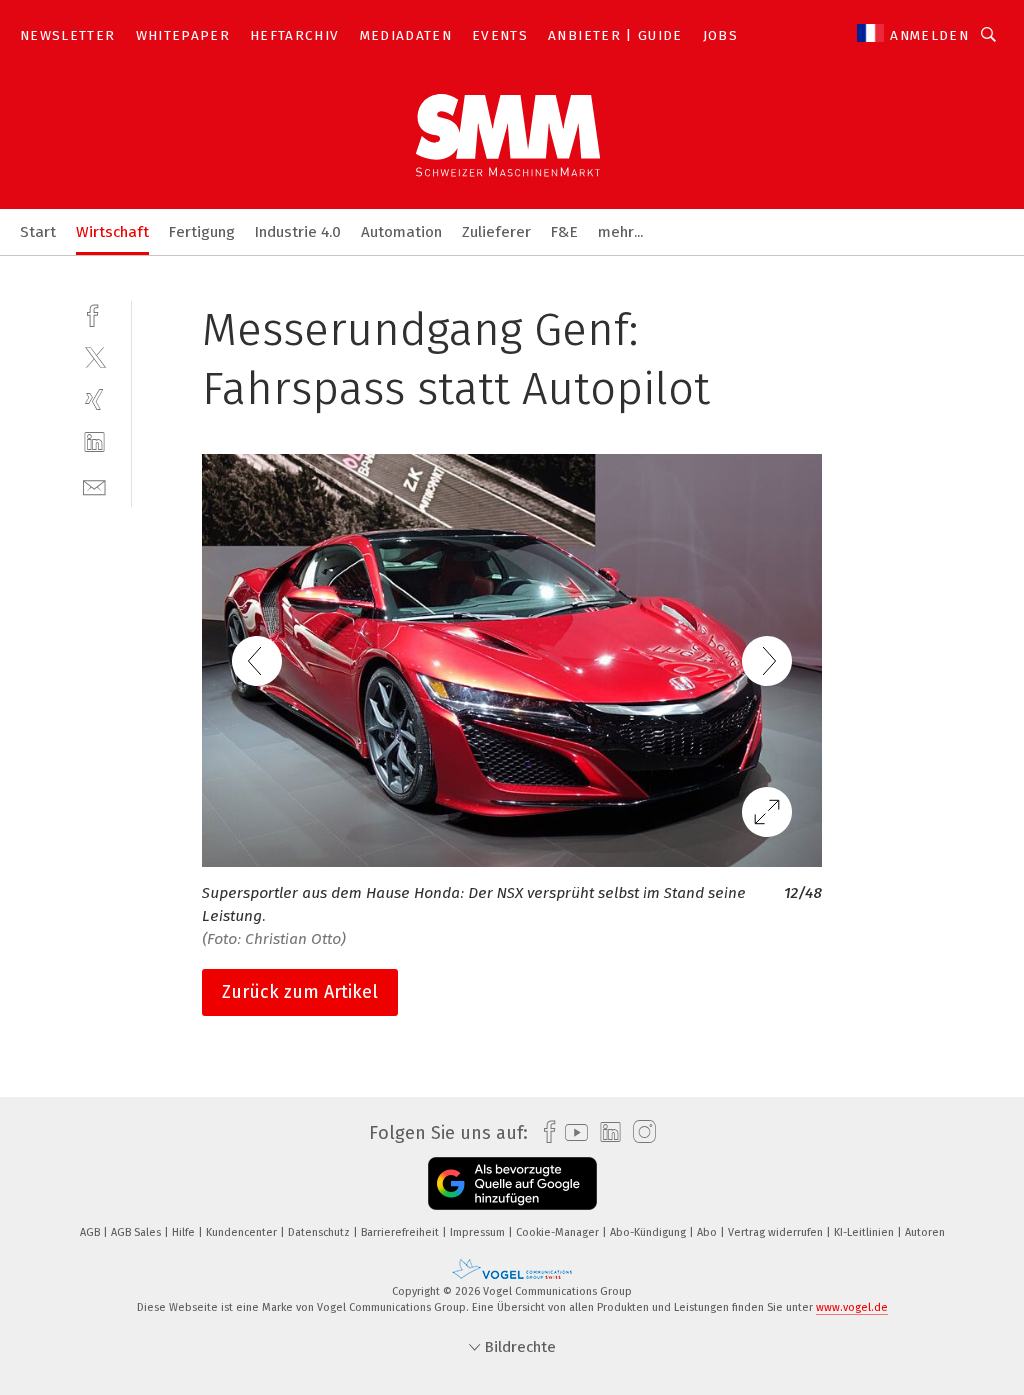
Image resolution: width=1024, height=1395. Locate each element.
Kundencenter (243, 1232)
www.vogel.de (852, 1307)
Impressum (479, 1232)
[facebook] (94, 313)
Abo (708, 1232)
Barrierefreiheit (401, 1232)
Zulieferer (496, 232)
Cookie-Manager (559, 1232)
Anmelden (929, 35)
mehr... (620, 232)
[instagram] (639, 1132)
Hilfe (185, 1232)
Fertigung (202, 232)
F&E (564, 232)
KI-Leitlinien (865, 1232)
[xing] (94, 399)
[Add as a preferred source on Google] (512, 1183)
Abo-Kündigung (649, 1232)
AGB (91, 1232)
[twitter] (94, 356)
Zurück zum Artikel (300, 992)
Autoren (925, 1232)
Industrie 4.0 (298, 232)
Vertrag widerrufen (777, 1232)
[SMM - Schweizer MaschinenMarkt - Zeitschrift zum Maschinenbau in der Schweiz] (38, 230)
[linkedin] (94, 442)
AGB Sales (137, 1232)
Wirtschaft (112, 232)
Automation (401, 232)
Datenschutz (320, 1232)
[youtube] (571, 1132)
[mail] (94, 485)
